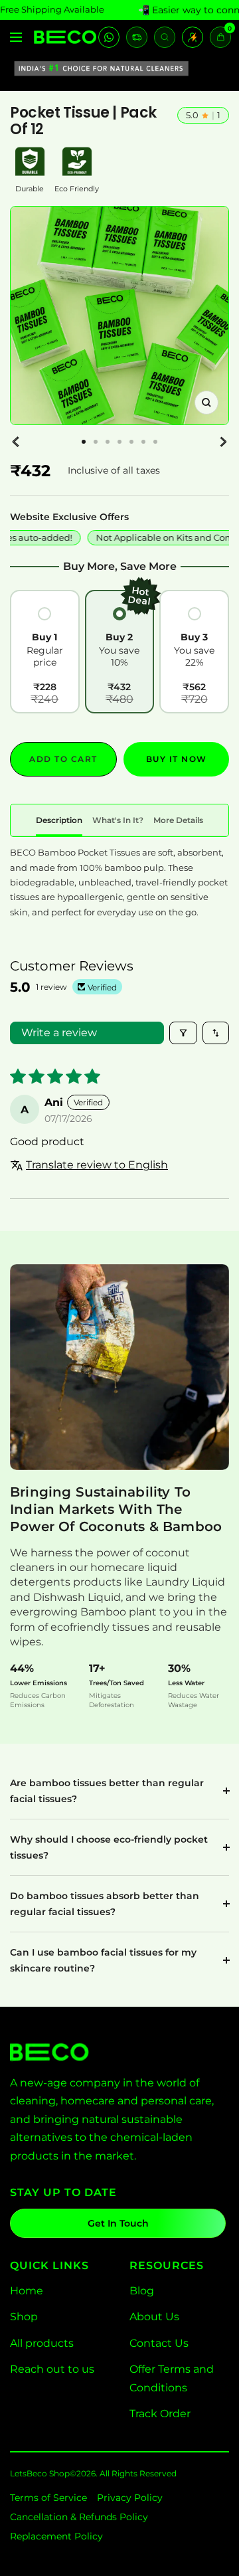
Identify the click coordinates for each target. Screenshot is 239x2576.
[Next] (223, 442)
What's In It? (118, 820)
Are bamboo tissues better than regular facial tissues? (107, 1791)
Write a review (59, 1033)
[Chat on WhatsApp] (109, 37)
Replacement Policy (56, 2536)
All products (42, 2343)
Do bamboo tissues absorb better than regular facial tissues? (105, 1904)
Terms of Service (48, 2498)
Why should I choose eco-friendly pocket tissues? (109, 1847)
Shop (24, 2317)
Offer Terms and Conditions (172, 2378)
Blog (142, 2291)
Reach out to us (52, 2369)
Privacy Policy (130, 2498)
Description (59, 820)
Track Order (160, 2414)
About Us (154, 2317)
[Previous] (16, 442)
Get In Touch (118, 2223)
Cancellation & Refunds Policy (79, 2517)
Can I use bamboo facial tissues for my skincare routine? (103, 1960)
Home (27, 2291)
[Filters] (183, 1033)
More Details (178, 820)
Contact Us (159, 2343)
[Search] (165, 37)
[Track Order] (137, 37)
